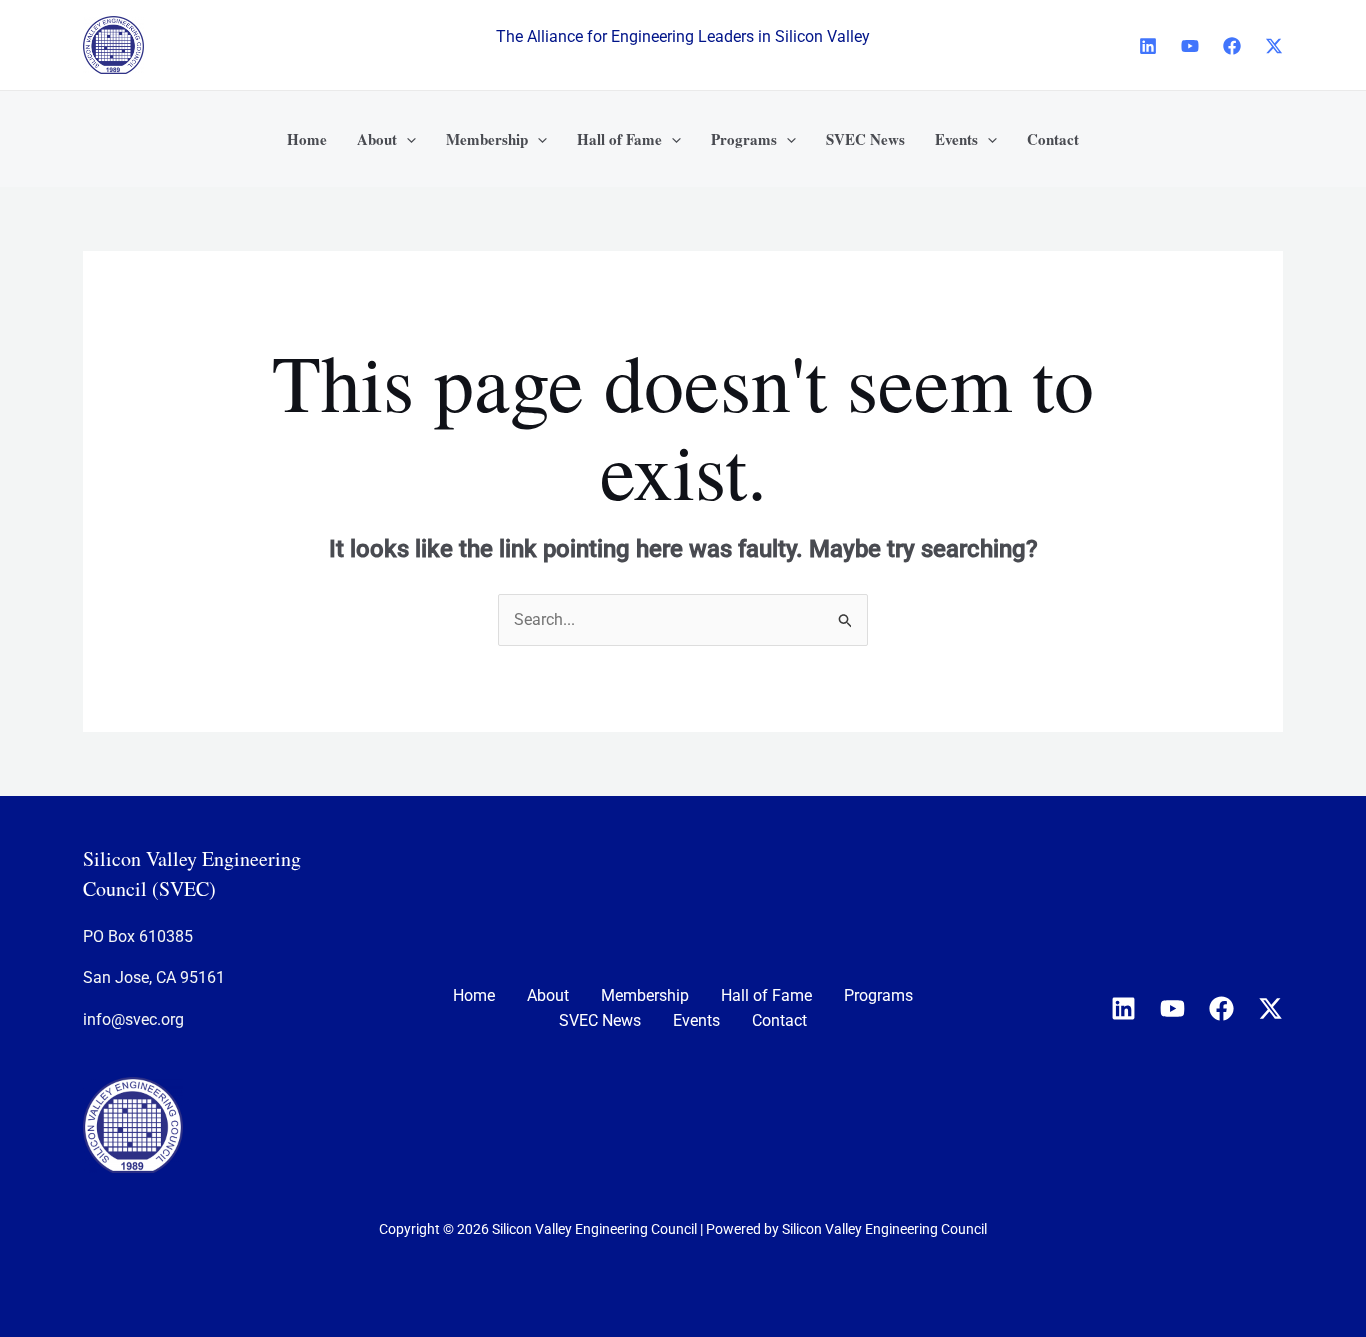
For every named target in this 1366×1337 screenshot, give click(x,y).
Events (696, 1020)
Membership (645, 995)
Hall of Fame (766, 995)
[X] (1274, 46)
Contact (779, 1020)
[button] (406, 139)
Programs (878, 995)
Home (474, 995)
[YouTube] (1190, 46)
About (548, 995)
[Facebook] (1232, 46)
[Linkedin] (1148, 46)
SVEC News (600, 1020)
